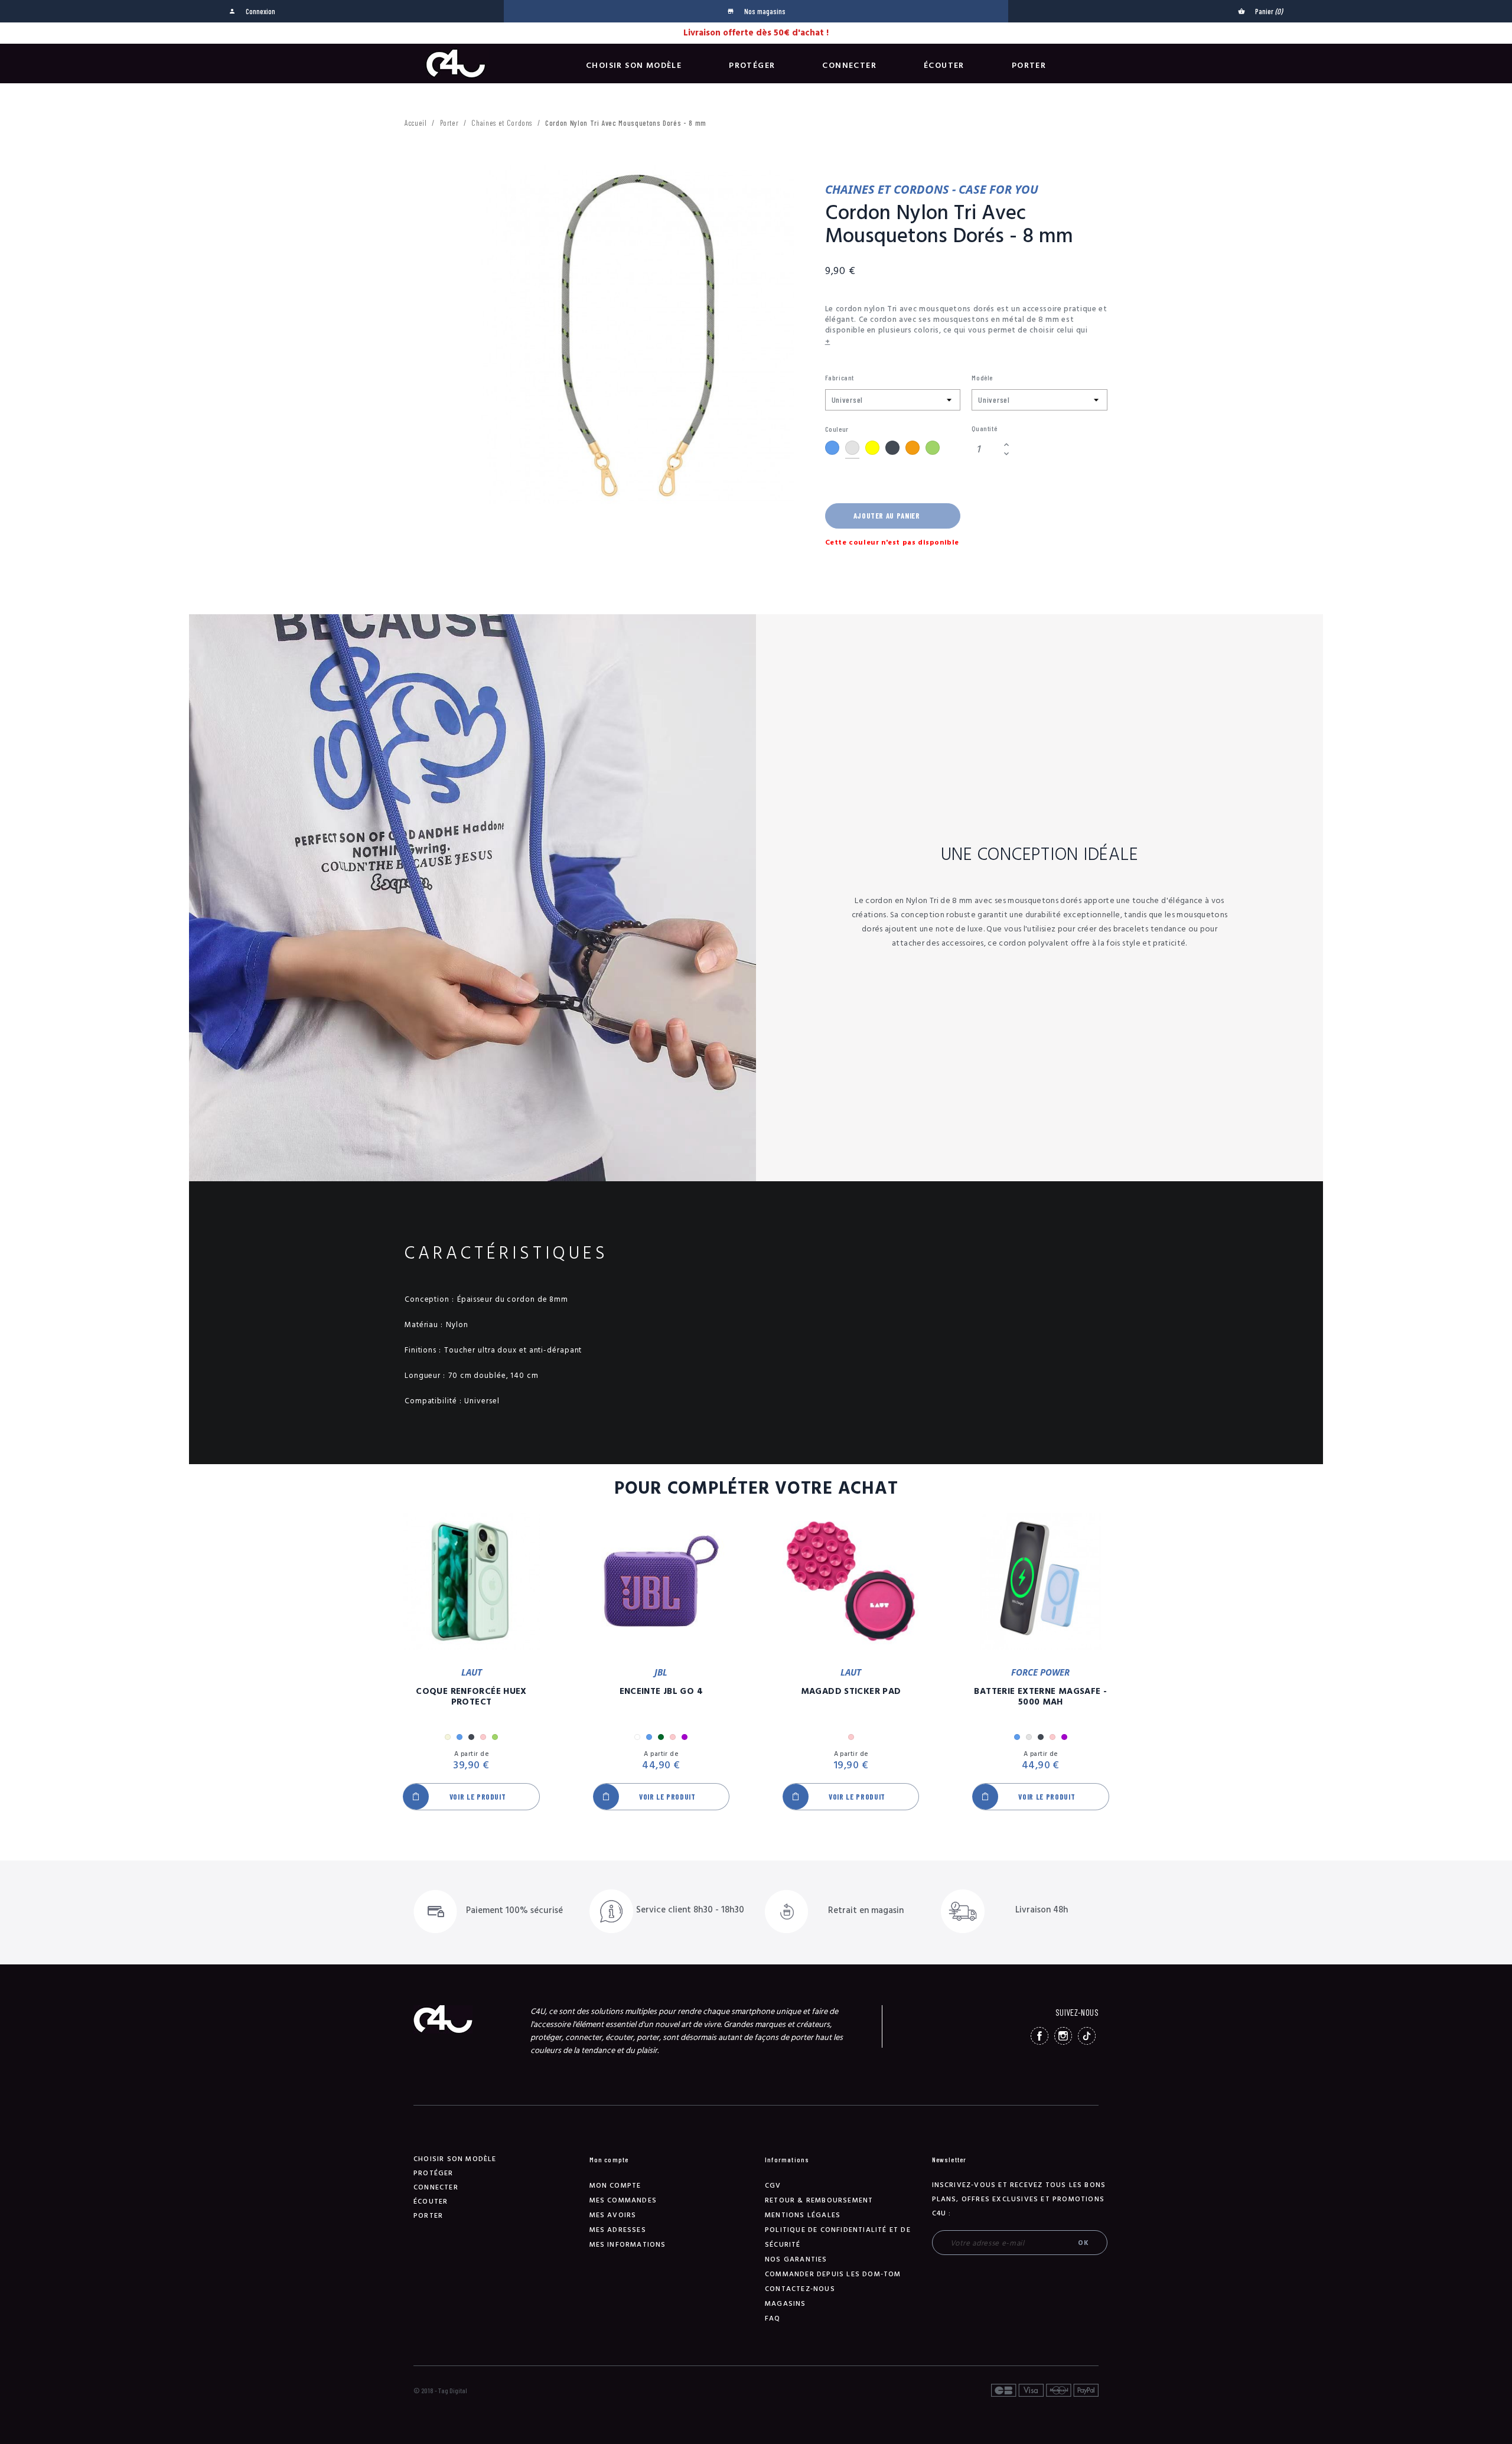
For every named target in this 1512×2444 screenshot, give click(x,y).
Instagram (1063, 2036)
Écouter (944, 66)
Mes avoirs (613, 2215)
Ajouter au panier (887, 516)
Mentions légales (803, 2215)
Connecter (849, 66)
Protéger (752, 66)
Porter (1029, 66)
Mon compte (615, 2186)
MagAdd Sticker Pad (851, 1692)
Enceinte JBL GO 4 (661, 1692)
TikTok (1087, 2036)
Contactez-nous (800, 2289)
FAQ (773, 2318)
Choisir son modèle (634, 66)
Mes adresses (618, 2230)
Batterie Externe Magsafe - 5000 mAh (1040, 1697)
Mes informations (628, 2245)
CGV (773, 2186)
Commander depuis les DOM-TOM (833, 2274)
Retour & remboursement (819, 2200)
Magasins (786, 2304)
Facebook (1039, 2036)
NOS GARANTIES (796, 2259)
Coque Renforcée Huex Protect (471, 1697)
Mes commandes (623, 2200)
